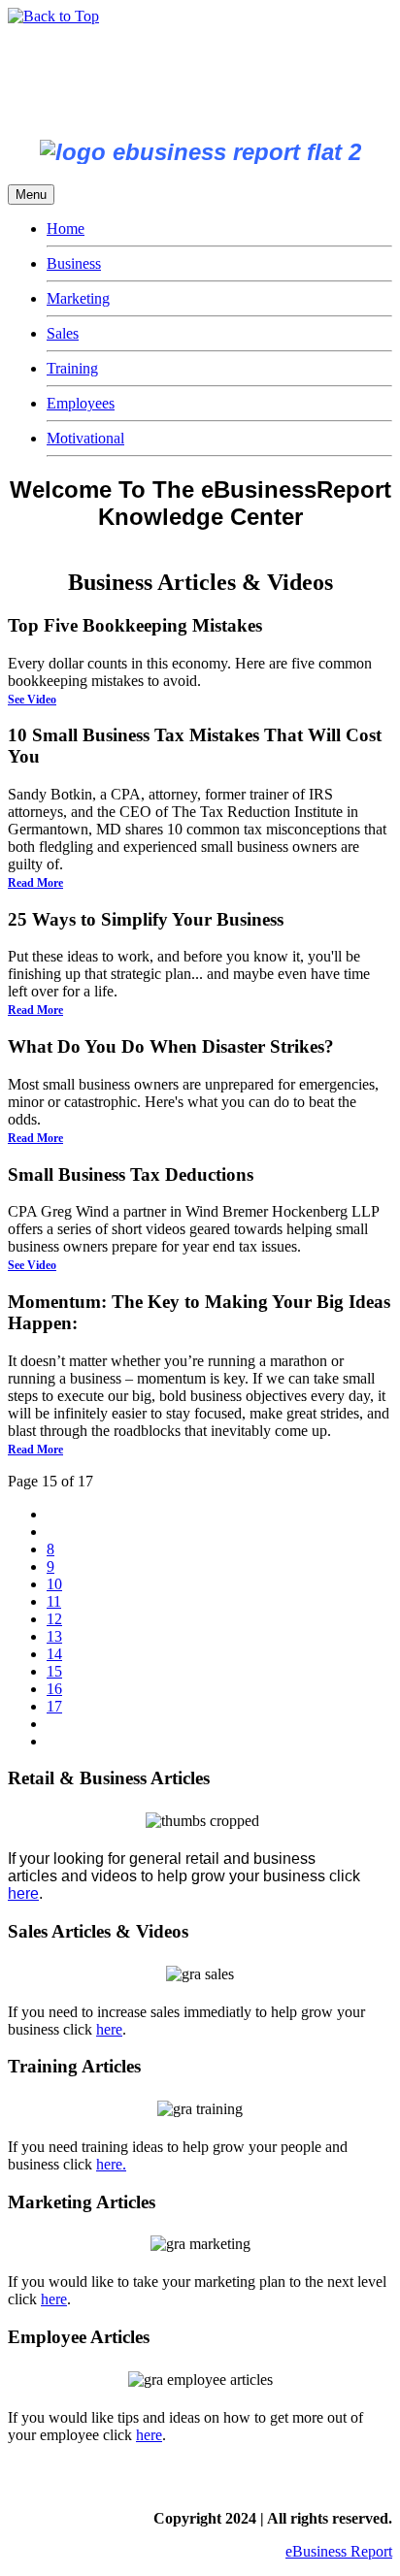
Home (66, 228)
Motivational (85, 438)
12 (54, 1619)
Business (74, 263)
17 (54, 1706)
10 (54, 1584)
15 (54, 1671)
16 (54, 1689)
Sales (63, 333)
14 (54, 1654)
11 (54, 1601)
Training (72, 368)
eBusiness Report (339, 2551)
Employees (81, 403)
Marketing (78, 298)
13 (54, 1636)
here (23, 1893)
